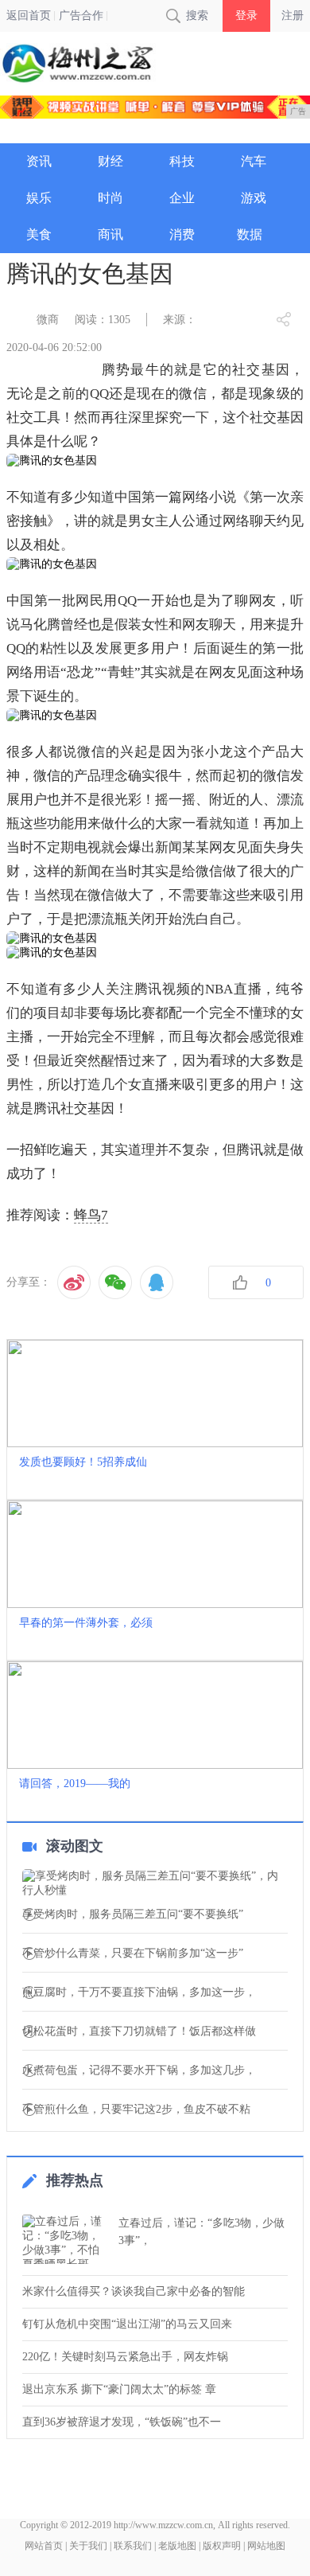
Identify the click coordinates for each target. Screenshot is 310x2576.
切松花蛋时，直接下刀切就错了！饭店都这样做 (139, 2032)
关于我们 (88, 2546)
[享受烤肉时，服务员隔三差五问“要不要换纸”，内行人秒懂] (155, 1883)
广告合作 (81, 16)
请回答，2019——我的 (75, 1784)
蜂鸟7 (91, 1215)
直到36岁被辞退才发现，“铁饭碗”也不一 (122, 2422)
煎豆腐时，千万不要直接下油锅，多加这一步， (139, 1992)
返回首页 (29, 16)
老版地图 (177, 2546)
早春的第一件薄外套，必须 (86, 1623)
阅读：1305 (103, 320)
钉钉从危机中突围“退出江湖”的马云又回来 (127, 2324)
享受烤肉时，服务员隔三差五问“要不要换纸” (133, 1914)
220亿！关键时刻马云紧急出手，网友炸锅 (125, 2357)
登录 (246, 16)
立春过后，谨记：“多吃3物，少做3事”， (201, 2232)
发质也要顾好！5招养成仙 (83, 1462)
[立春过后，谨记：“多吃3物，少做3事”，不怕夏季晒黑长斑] (66, 2239)
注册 (293, 16)
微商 (48, 320)
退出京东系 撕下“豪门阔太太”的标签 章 (119, 2389)
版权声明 (222, 2546)
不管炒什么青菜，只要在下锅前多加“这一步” (133, 1953)
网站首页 (44, 2546)
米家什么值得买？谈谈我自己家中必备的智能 (134, 2291)
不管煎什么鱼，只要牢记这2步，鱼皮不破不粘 (136, 2110)
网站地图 (266, 2546)
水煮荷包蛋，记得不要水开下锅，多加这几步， (139, 2071)
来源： (180, 320)
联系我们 (133, 2546)
